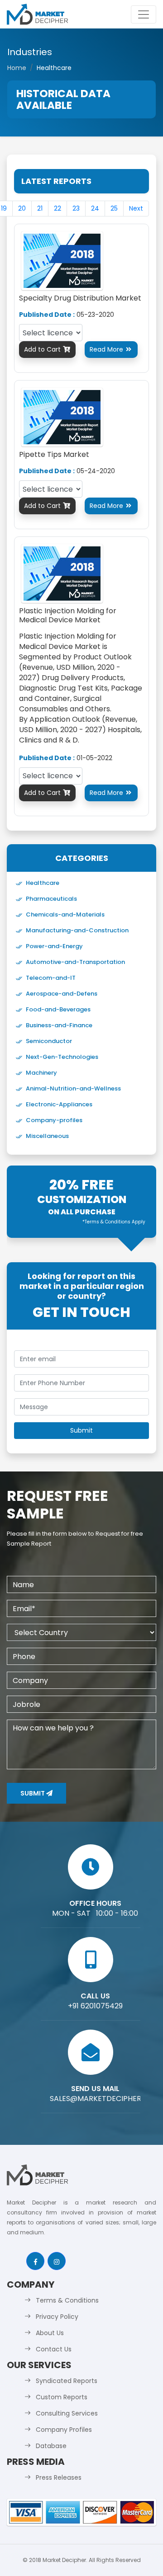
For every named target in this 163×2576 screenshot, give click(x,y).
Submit (33, 1793)
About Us (50, 2333)
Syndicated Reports (67, 2381)
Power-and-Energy (54, 946)
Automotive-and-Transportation (75, 962)
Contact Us (54, 2349)
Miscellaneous (47, 1136)
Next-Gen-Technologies (62, 1057)
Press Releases (59, 2477)
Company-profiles (54, 1120)
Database (51, 2446)
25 (114, 208)
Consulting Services (67, 2413)
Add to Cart (47, 349)
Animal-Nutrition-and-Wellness (73, 1088)
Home (17, 68)
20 (22, 208)
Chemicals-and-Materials (65, 914)
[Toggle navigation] (144, 14)
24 (95, 208)
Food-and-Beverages (58, 1009)
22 (58, 208)
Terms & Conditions (67, 2300)
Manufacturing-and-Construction (77, 930)
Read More (111, 349)
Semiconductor (49, 1041)
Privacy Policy (57, 2317)
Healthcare (43, 883)
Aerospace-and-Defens (62, 994)
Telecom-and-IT (51, 978)
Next (136, 208)
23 (76, 208)
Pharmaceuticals (51, 899)
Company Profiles (64, 2430)
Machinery (41, 1073)
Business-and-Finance (59, 1025)
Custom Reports (62, 2397)
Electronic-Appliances (59, 1104)
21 (40, 208)
